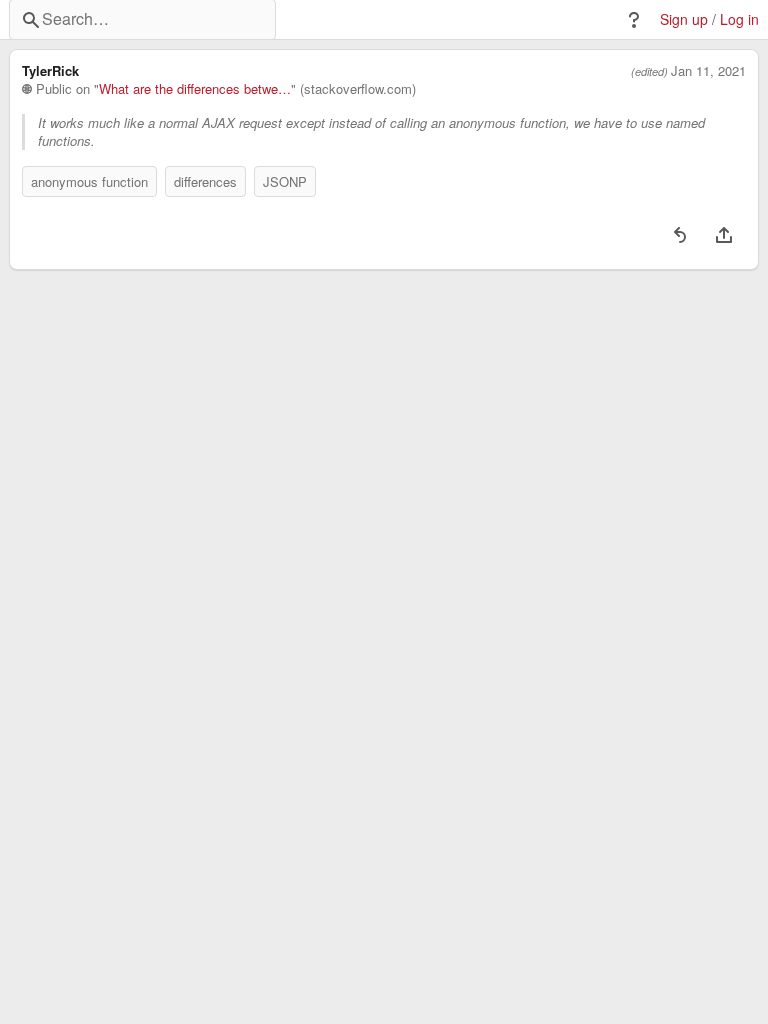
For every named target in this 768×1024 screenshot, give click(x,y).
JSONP (285, 181)
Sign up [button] (684, 19)
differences (205, 181)
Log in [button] (739, 19)
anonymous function (89, 181)
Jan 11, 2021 (708, 71)
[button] (634, 20)
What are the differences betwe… (195, 89)
